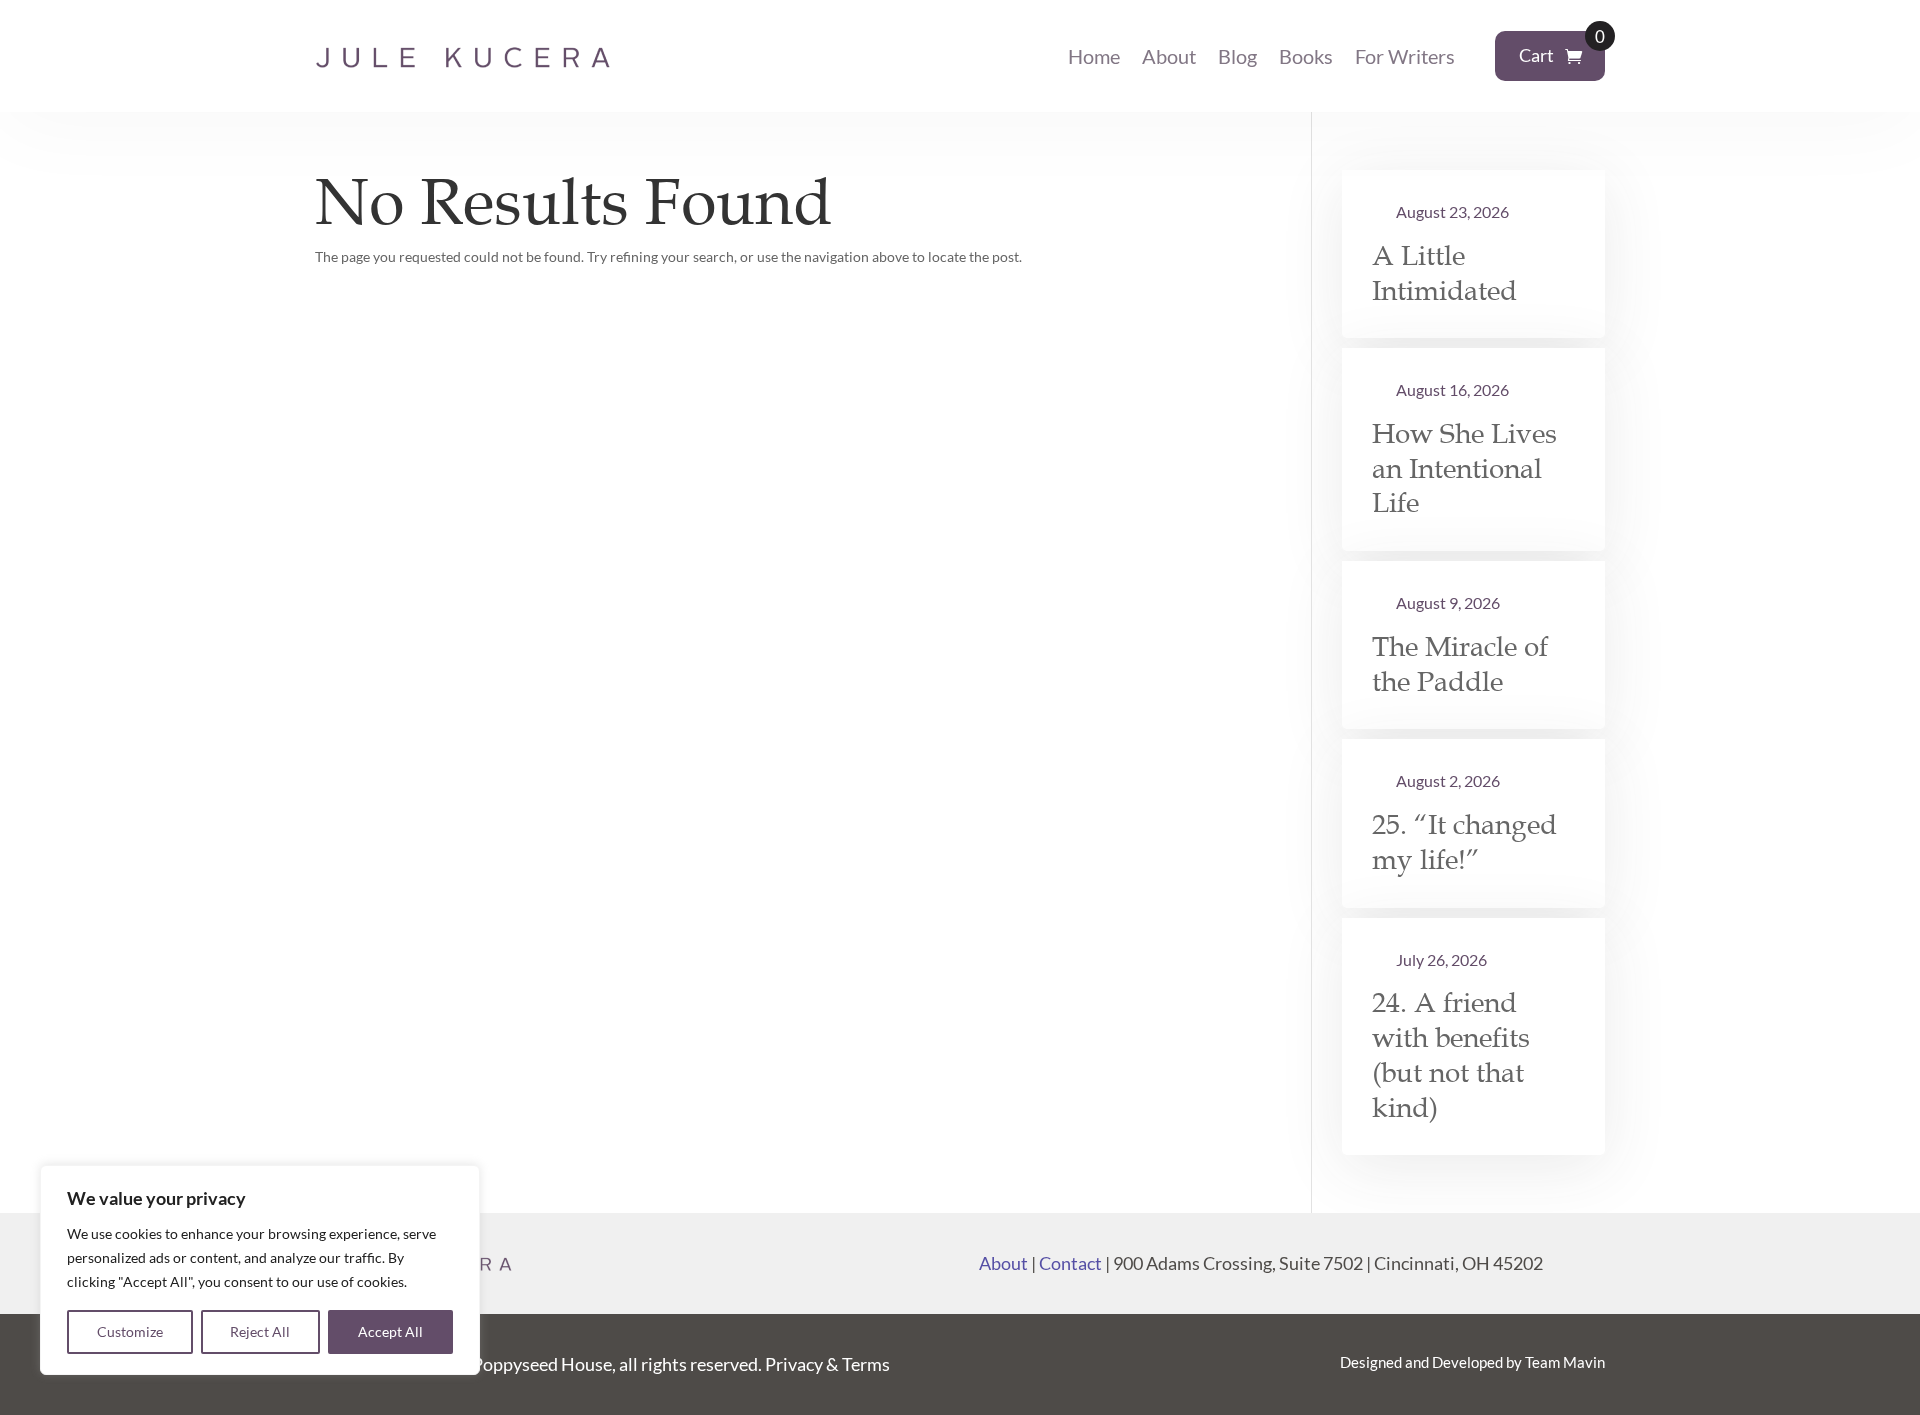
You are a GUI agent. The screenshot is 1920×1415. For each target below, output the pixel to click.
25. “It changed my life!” (1464, 842)
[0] (1573, 56)
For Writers (1405, 56)
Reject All (260, 1331)
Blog (1237, 56)
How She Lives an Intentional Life (1464, 468)
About (1169, 56)
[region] (260, 1270)
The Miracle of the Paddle (1460, 664)
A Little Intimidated (1444, 273)
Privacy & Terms (827, 1364)
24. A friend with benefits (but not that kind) (1451, 1055)
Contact (1070, 1263)
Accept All (390, 1331)
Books (1306, 56)
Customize (130, 1331)
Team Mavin (1565, 1362)
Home (1094, 56)
